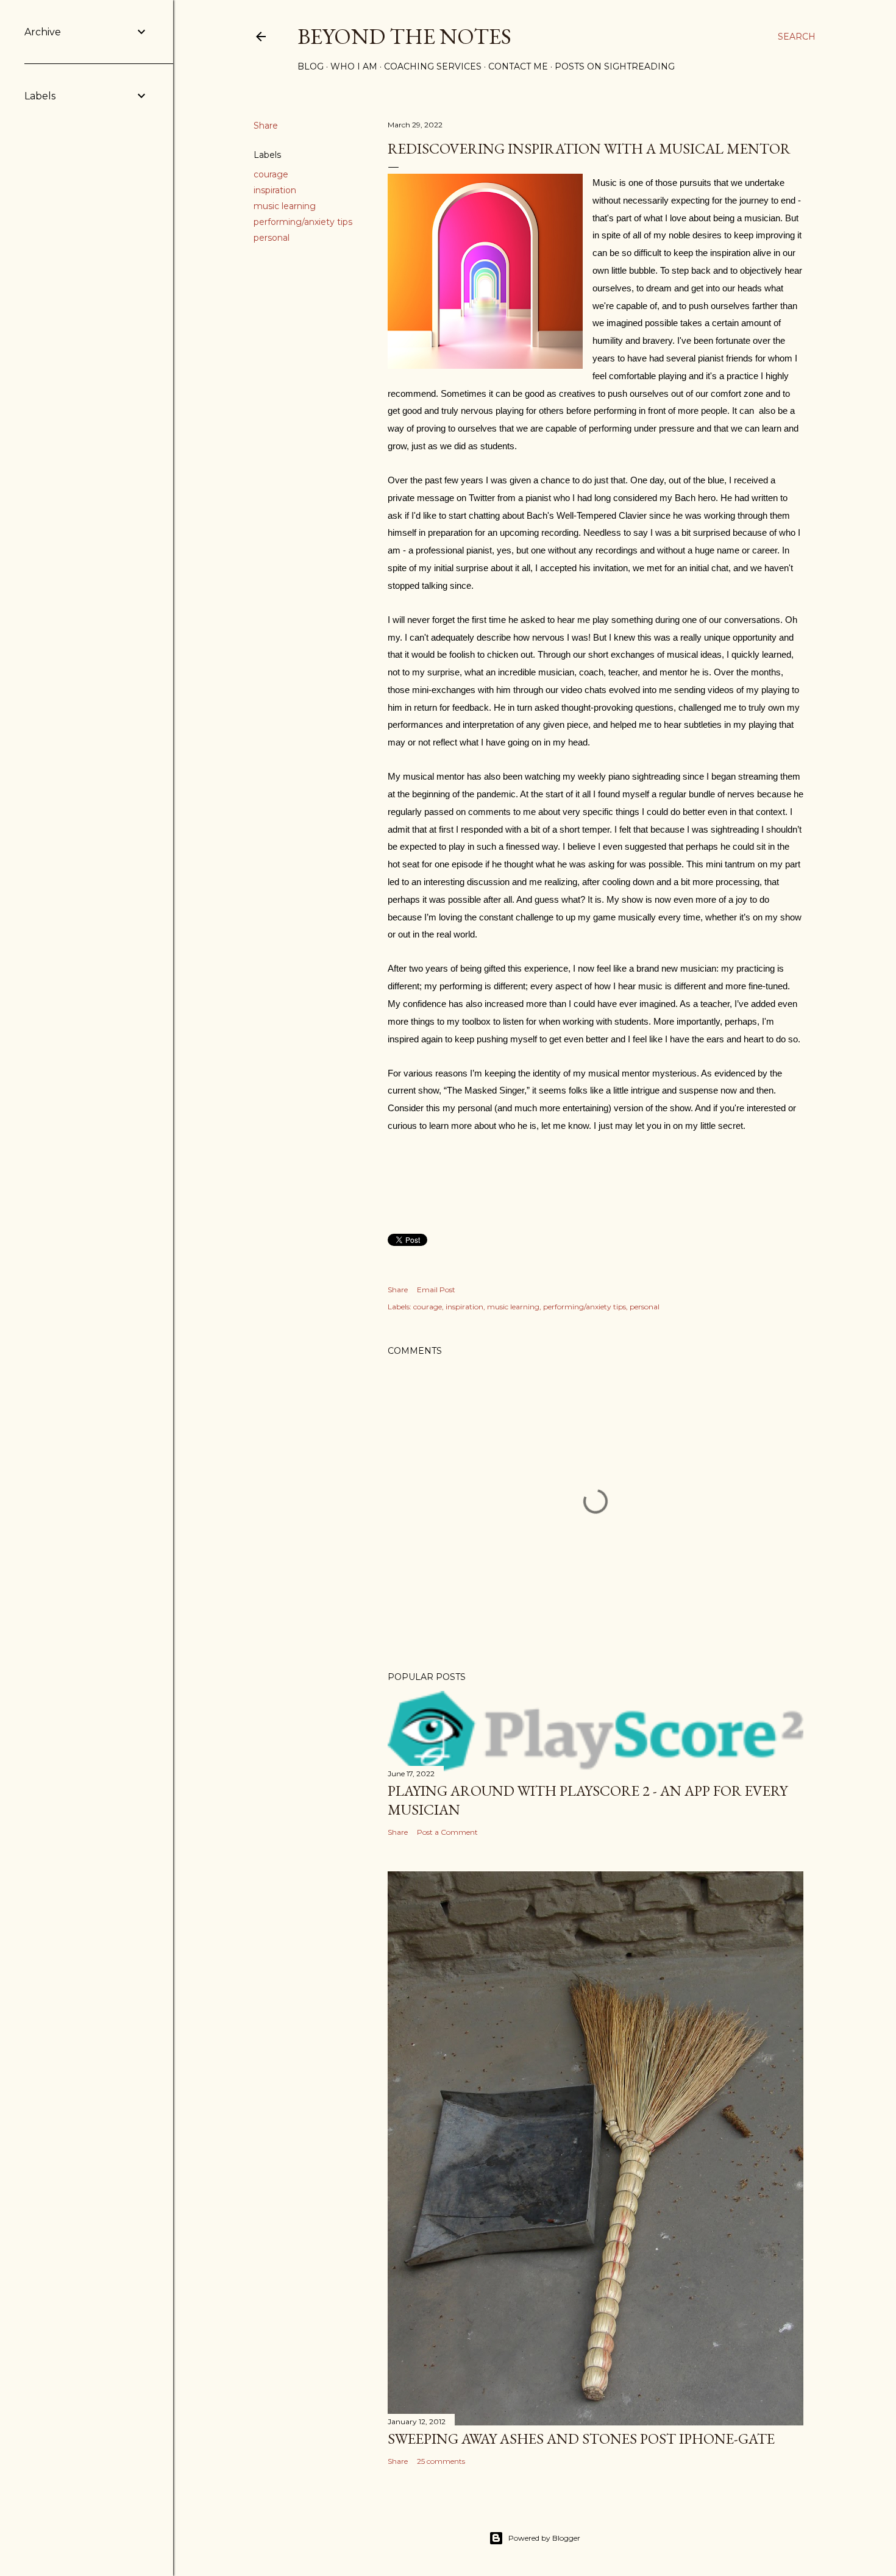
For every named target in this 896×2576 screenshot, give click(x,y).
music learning (285, 206)
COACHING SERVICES (433, 66)
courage (271, 174)
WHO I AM (354, 66)
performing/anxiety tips (303, 222)
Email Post (436, 1290)
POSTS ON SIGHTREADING (615, 66)
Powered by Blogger (544, 2538)
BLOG (311, 66)
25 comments (441, 2461)
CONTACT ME (518, 66)
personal (272, 238)
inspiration (275, 190)
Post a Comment (447, 1832)
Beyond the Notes (404, 36)
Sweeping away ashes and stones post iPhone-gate (581, 2439)
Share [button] (266, 126)
